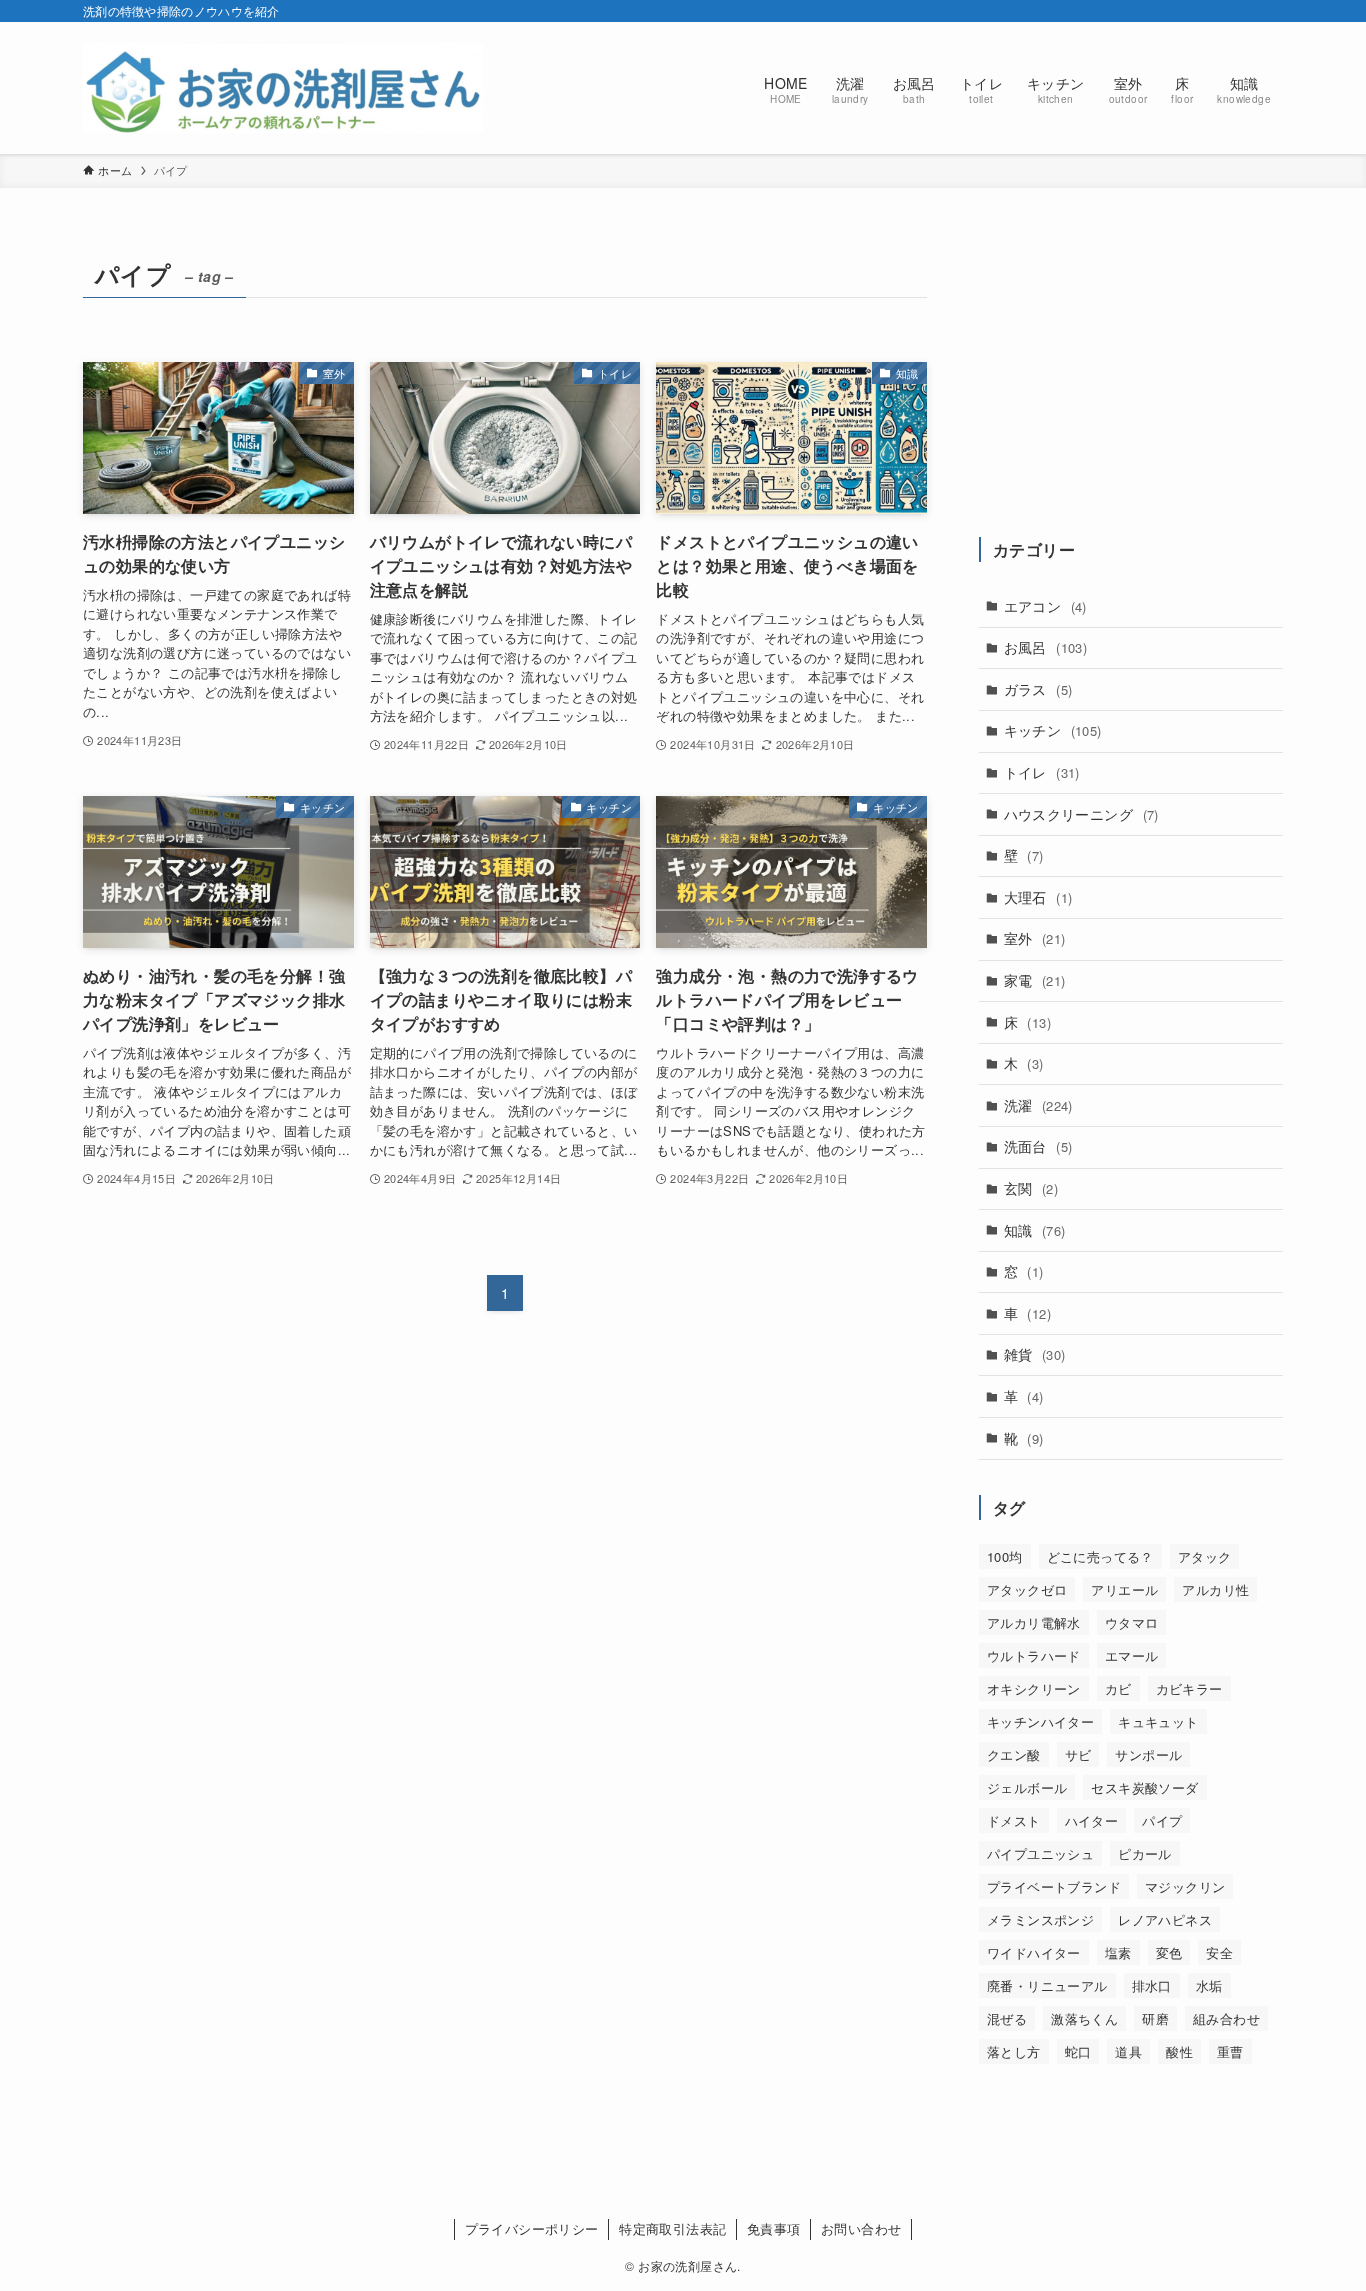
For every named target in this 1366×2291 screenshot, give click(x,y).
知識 (1035, 1230)
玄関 (1031, 1188)
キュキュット (1158, 1721)
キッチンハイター (1040, 1721)
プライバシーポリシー (532, 2228)
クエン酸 (1014, 1754)
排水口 (1152, 1985)
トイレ (1042, 772)
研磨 (1155, 2018)
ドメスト (1014, 1820)
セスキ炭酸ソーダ (1144, 1787)
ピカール (1145, 1853)
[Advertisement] (1131, 377)
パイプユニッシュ (1040, 1853)
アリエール (1124, 1589)
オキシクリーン (1034, 1688)
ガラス (1038, 689)
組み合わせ (1226, 2018)
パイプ (1162, 1820)
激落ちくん (1084, 2018)
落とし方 (1014, 2051)
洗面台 (1038, 1146)
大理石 (1038, 897)
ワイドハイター (1034, 1952)
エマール (1132, 1655)
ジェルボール (1027, 1787)
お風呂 (1046, 647)
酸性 (1179, 2051)
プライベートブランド (1054, 1886)
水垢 (1209, 1985)
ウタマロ (1132, 1622)
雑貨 (1035, 1354)
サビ (1078, 1754)
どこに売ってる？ (1100, 1556)
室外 (1035, 938)
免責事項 (774, 2228)
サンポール (1148, 1754)
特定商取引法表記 (672, 2228)
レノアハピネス (1165, 1919)
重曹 (1230, 2051)
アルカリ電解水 (1034, 1622)
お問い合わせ (861, 2228)
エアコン (1045, 606)
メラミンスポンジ (1040, 1919)
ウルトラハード (1034, 1655)
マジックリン (1185, 1886)
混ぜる (1007, 2018)
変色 (1169, 1952)
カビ (1118, 1688)
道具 (1128, 2051)
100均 (1005, 1556)
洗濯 (1038, 1105)
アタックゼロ (1027, 1589)
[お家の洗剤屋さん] (283, 88)
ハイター (1092, 1820)
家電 (1035, 980)
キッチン (1053, 730)
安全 (1219, 1952)
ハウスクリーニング (1081, 814)
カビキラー (1189, 1688)
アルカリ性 (1215, 1589)
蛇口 (1078, 2051)
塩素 (1118, 1952)
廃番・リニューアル (1047, 1985)
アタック (1205, 1556)
